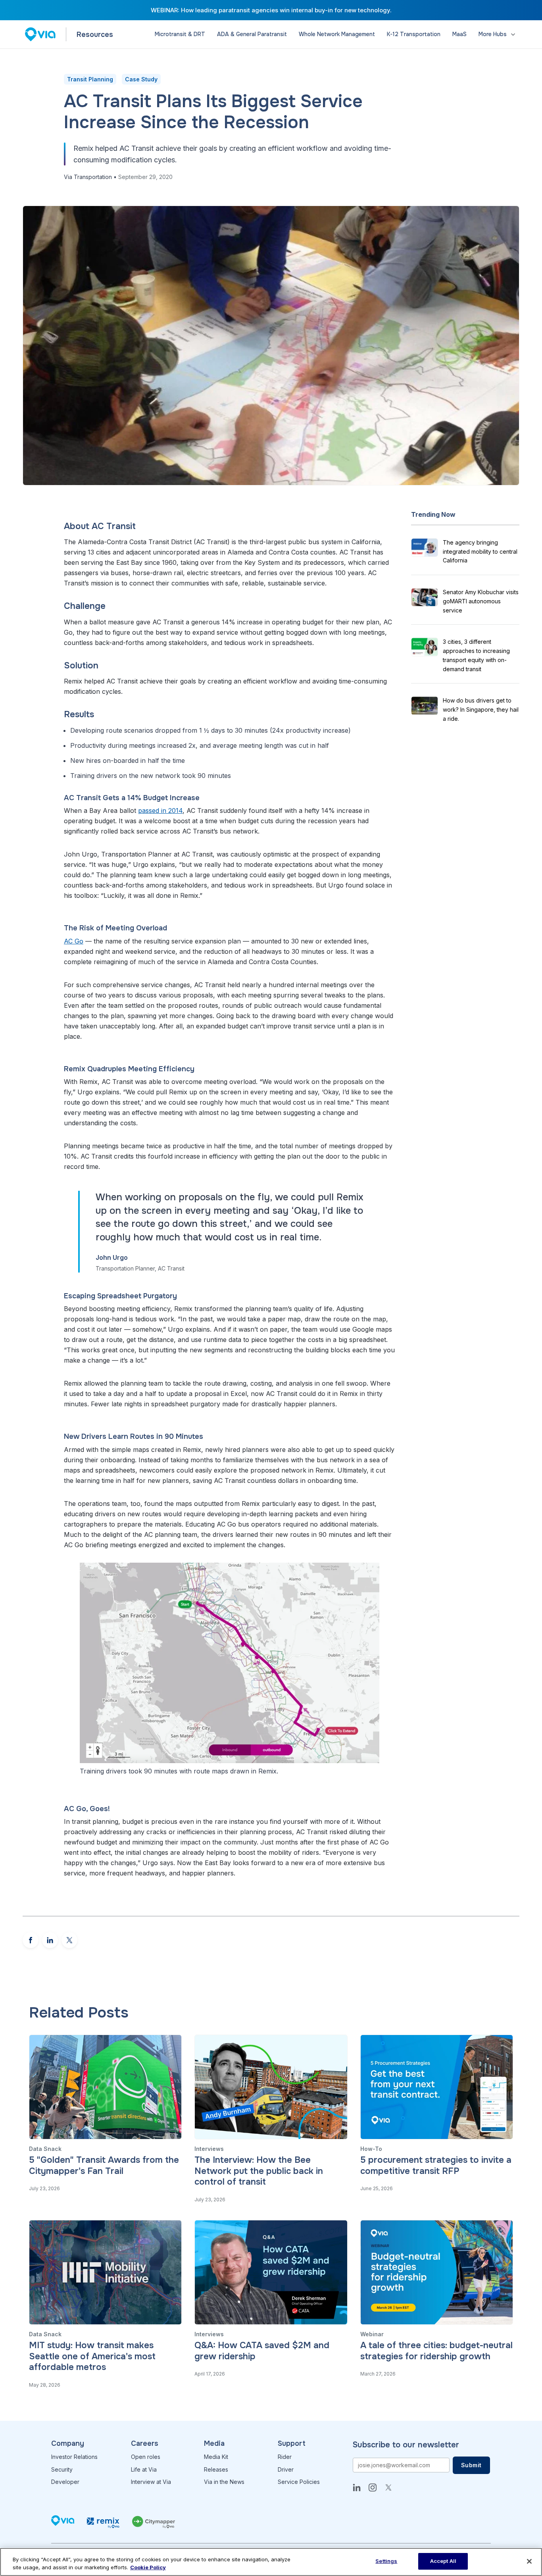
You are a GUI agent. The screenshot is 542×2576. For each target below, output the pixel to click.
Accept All (443, 2561)
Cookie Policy (148, 2567)
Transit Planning (90, 79)
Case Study (141, 79)
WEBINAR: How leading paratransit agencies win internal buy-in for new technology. (271, 10)
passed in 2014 (160, 811)
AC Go (74, 941)
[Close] (529, 2561)
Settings (386, 2561)
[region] (271, 2562)
